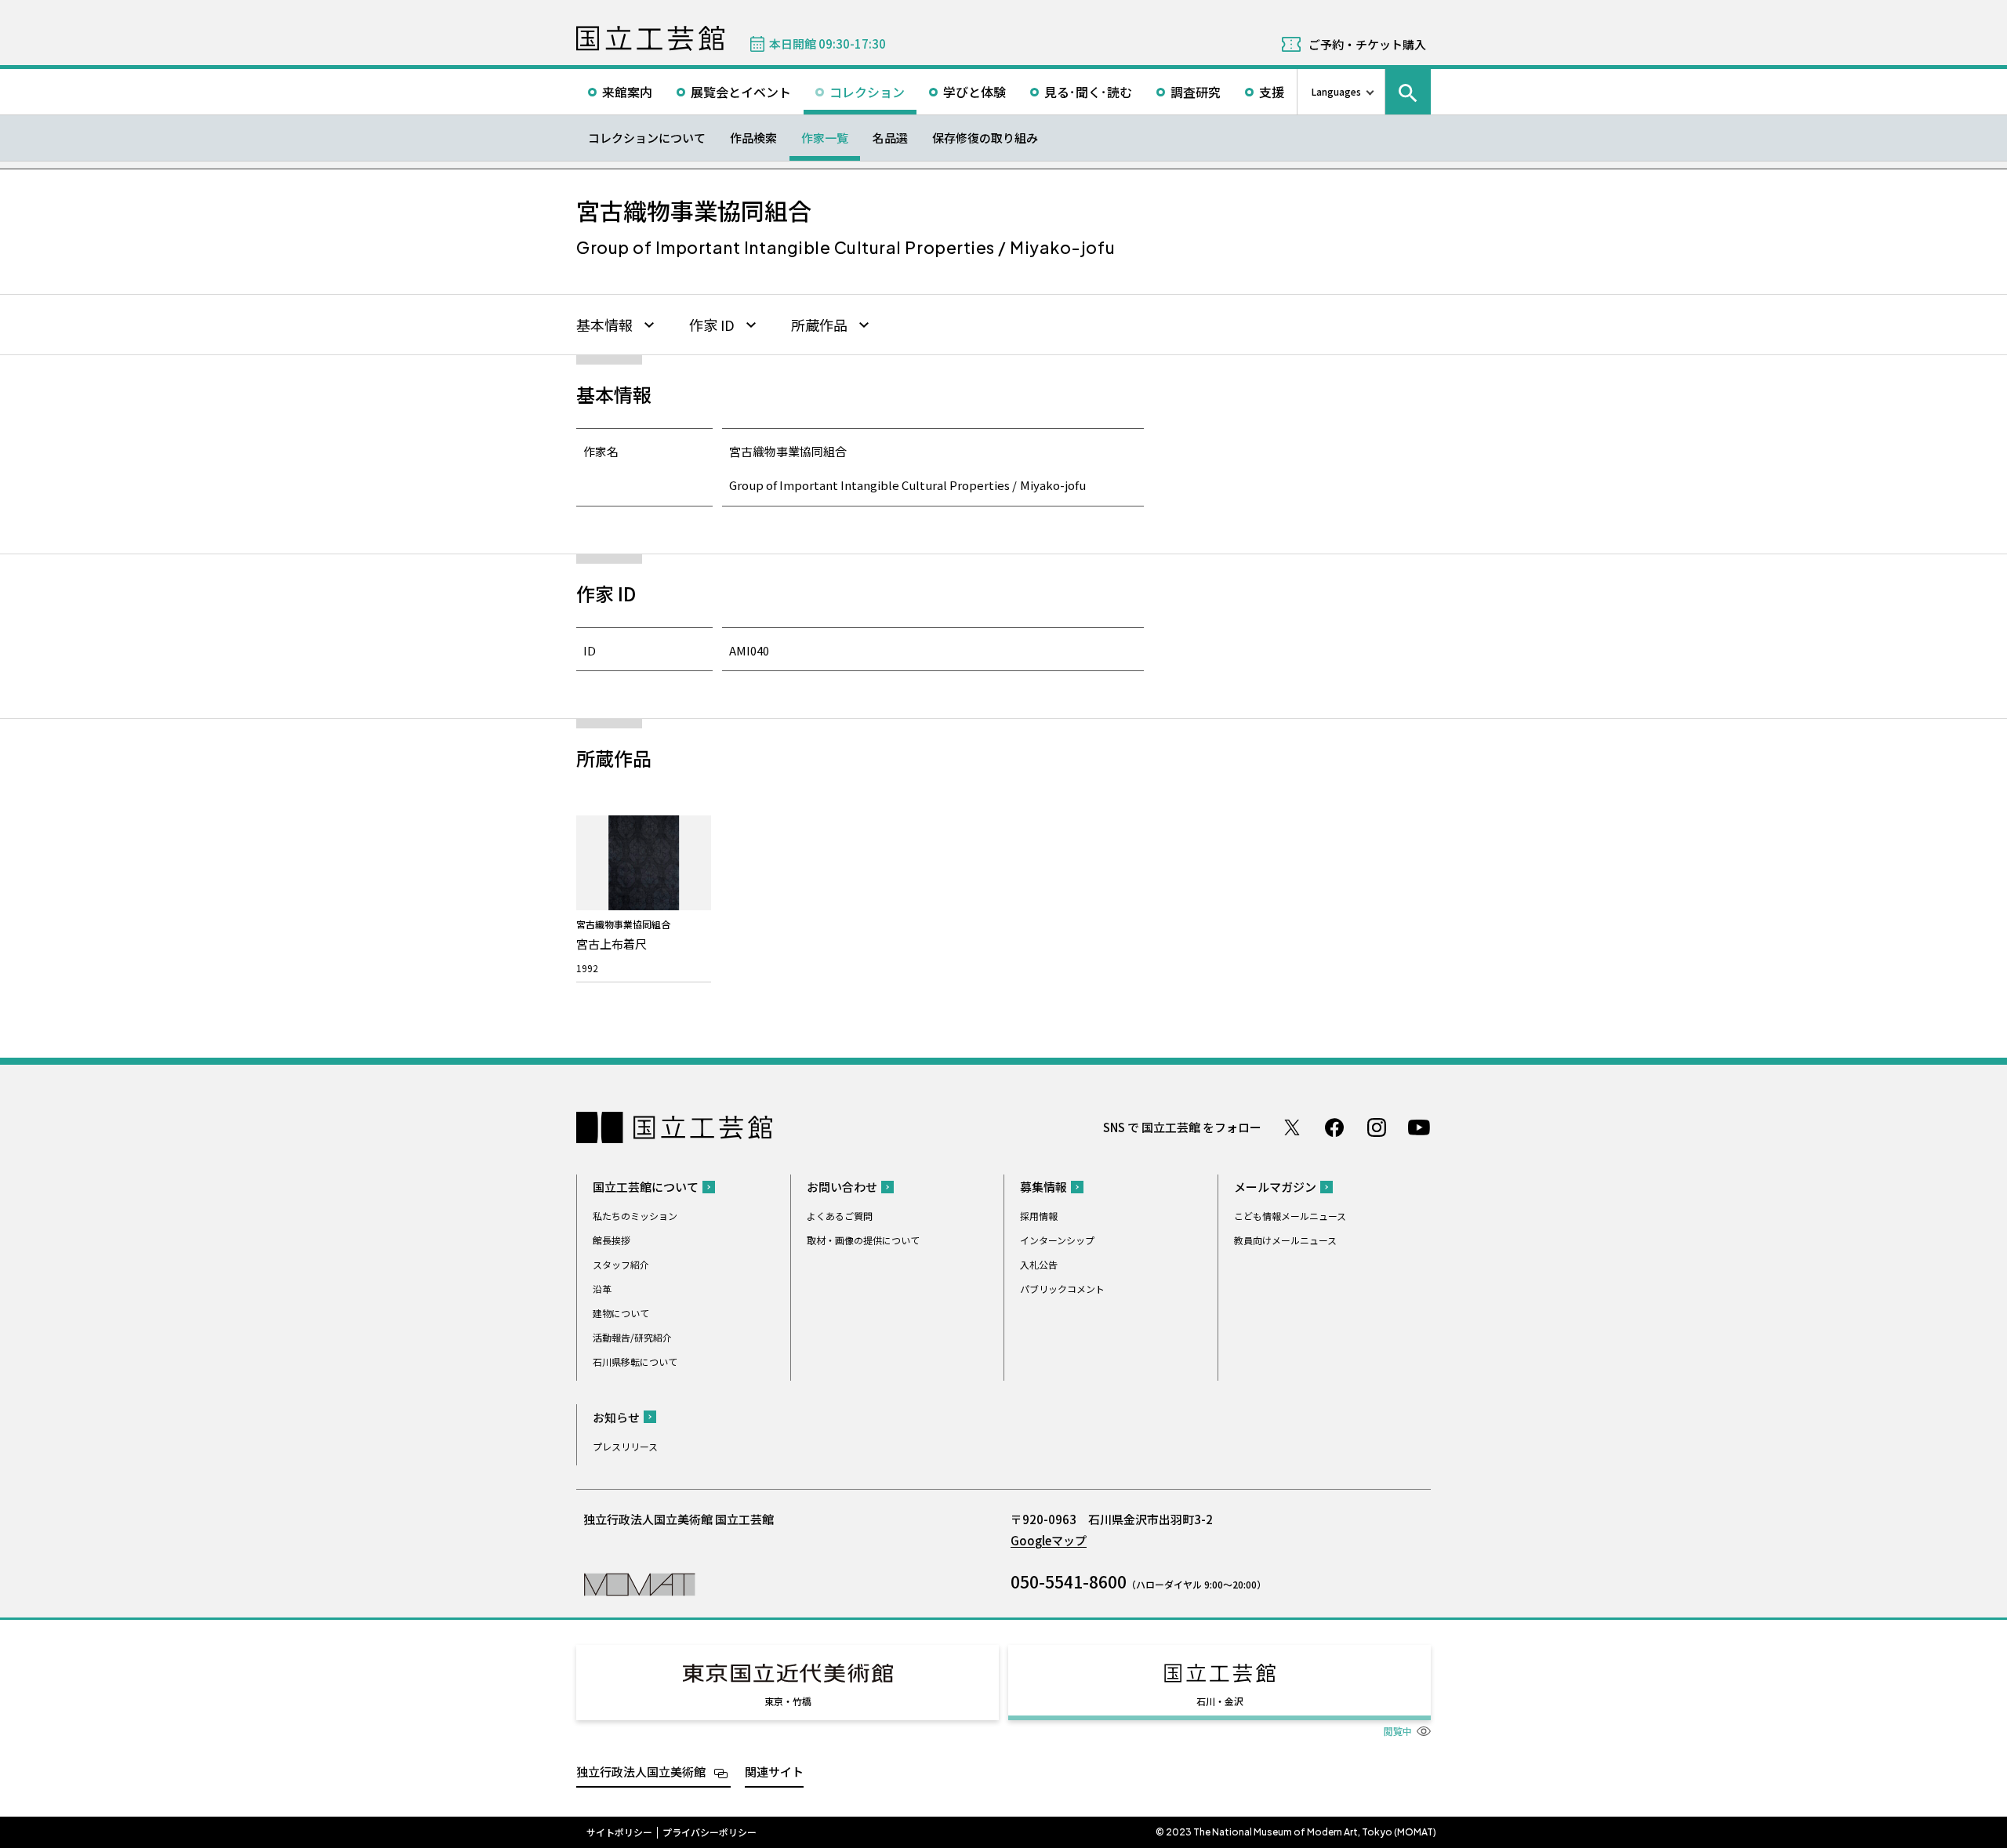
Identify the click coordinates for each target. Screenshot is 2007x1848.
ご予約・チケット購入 (1367, 44)
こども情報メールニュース (1290, 1216)
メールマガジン (1275, 1187)
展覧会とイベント (741, 92)
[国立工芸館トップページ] (650, 38)
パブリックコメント (1062, 1289)
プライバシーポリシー (710, 1832)
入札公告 (1039, 1264)
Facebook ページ (1334, 1127)
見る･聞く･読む (1088, 92)
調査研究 (1196, 92)
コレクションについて (647, 138)
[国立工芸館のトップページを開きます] (639, 1583)
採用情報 (1039, 1216)
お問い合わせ (842, 1187)
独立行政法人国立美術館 (641, 1772)
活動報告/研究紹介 (632, 1337)
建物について (621, 1313)
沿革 (602, 1289)
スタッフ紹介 (621, 1264)
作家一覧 (825, 138)
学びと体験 (974, 92)
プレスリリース (625, 1446)
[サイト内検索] (1408, 92)
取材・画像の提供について (863, 1240)
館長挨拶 (612, 1240)
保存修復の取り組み (985, 138)
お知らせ (616, 1417)
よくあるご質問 (840, 1216)
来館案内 (627, 92)
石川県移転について (635, 1361)
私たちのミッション (635, 1216)
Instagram (1377, 1127)
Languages (1336, 91)
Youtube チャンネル (1419, 1127)
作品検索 (753, 138)
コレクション (867, 92)
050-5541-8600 (1069, 1581)
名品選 (890, 138)
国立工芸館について (646, 1187)
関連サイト (774, 1772)
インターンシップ (1057, 1240)
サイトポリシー (619, 1832)
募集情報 (1043, 1187)
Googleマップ (1049, 1540)
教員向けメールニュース (1285, 1240)
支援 (1272, 92)
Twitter (1292, 1127)
